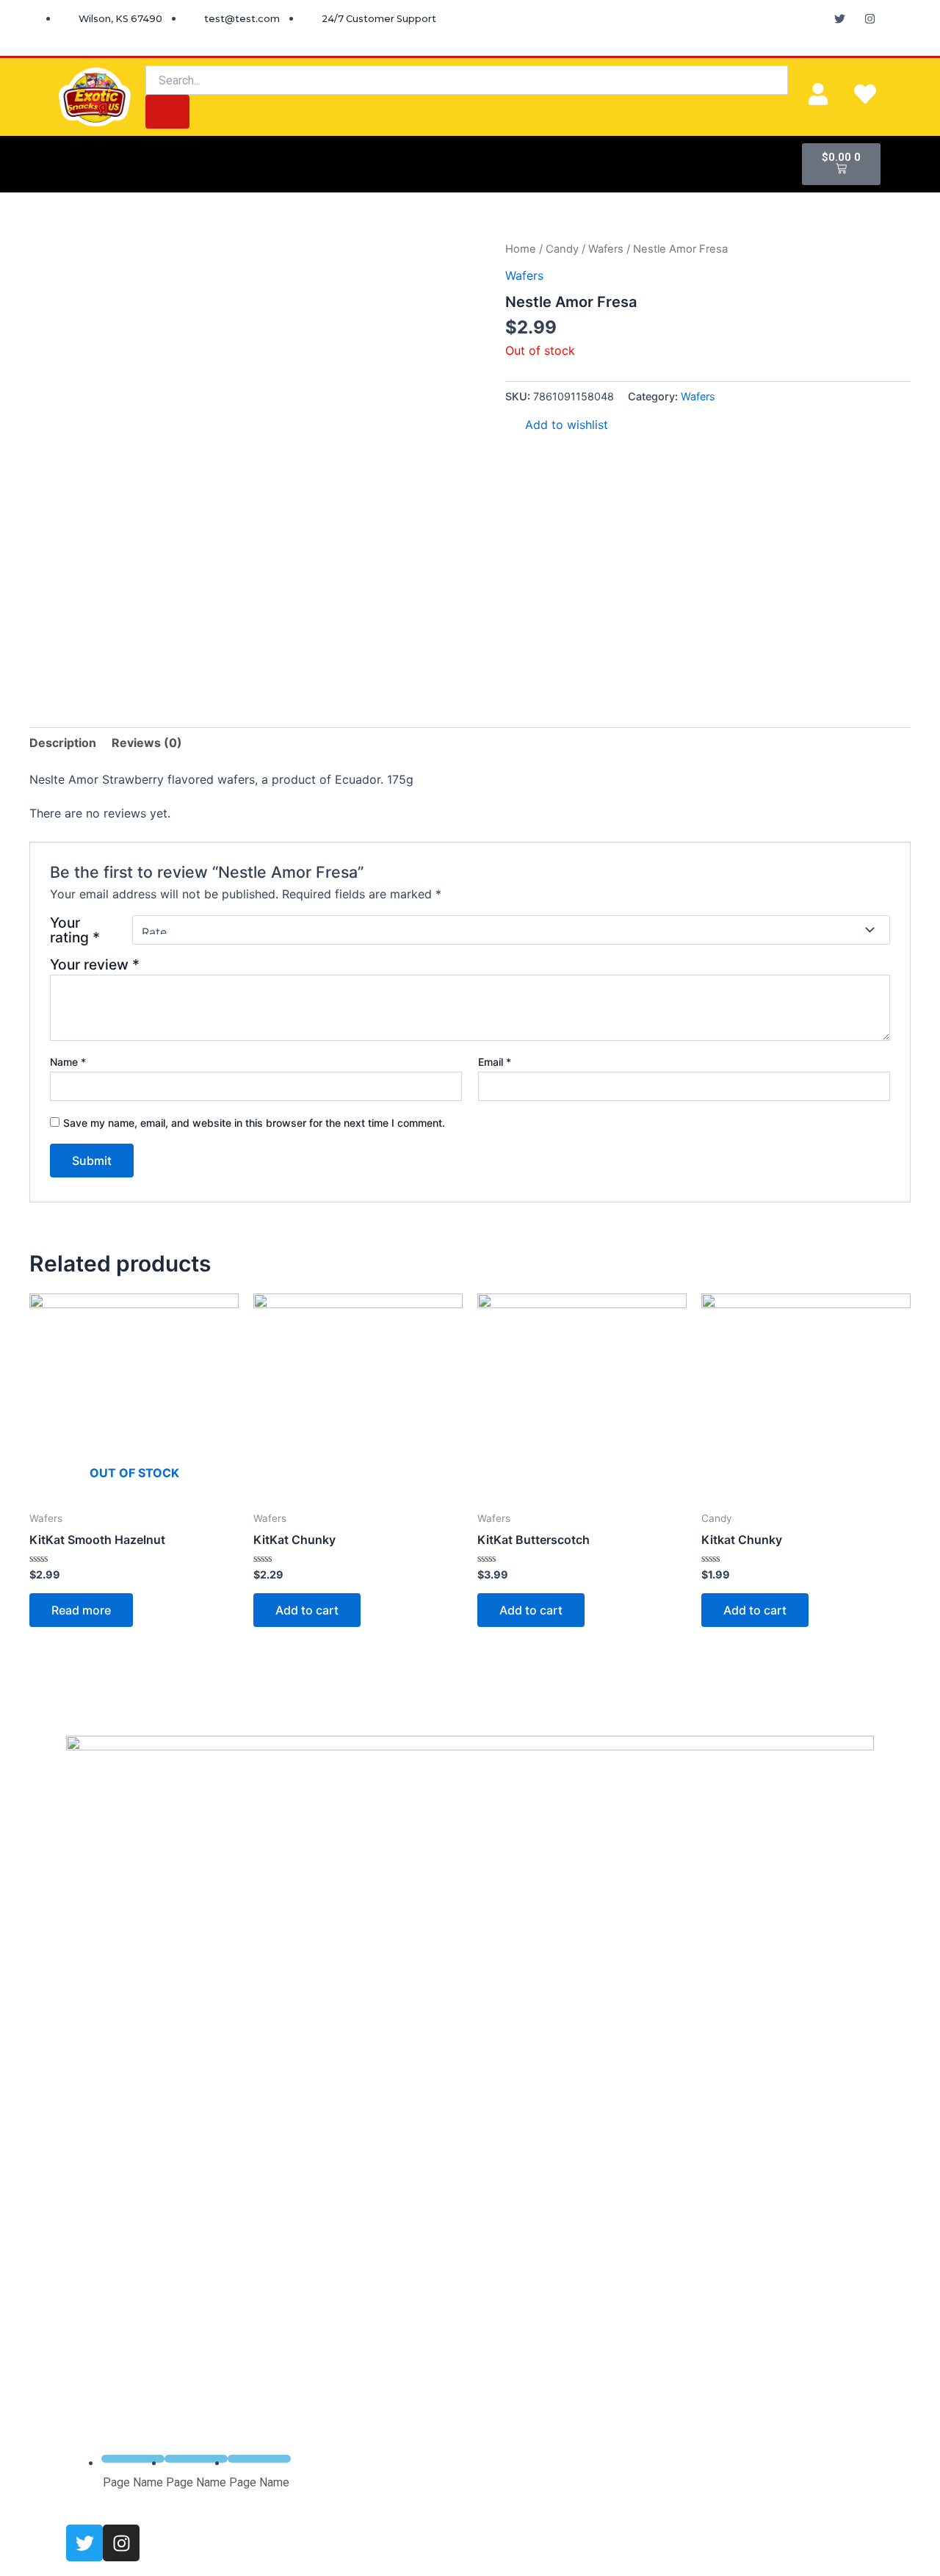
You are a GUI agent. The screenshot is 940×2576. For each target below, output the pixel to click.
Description (63, 743)
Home (521, 249)
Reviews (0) (147, 743)
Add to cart (307, 1610)
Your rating (75, 930)
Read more (81, 1610)
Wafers (606, 249)
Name (68, 1062)
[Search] (167, 112)
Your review (95, 964)
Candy (562, 249)
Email (495, 1062)
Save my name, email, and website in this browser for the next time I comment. (254, 1123)
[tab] (63, 743)
